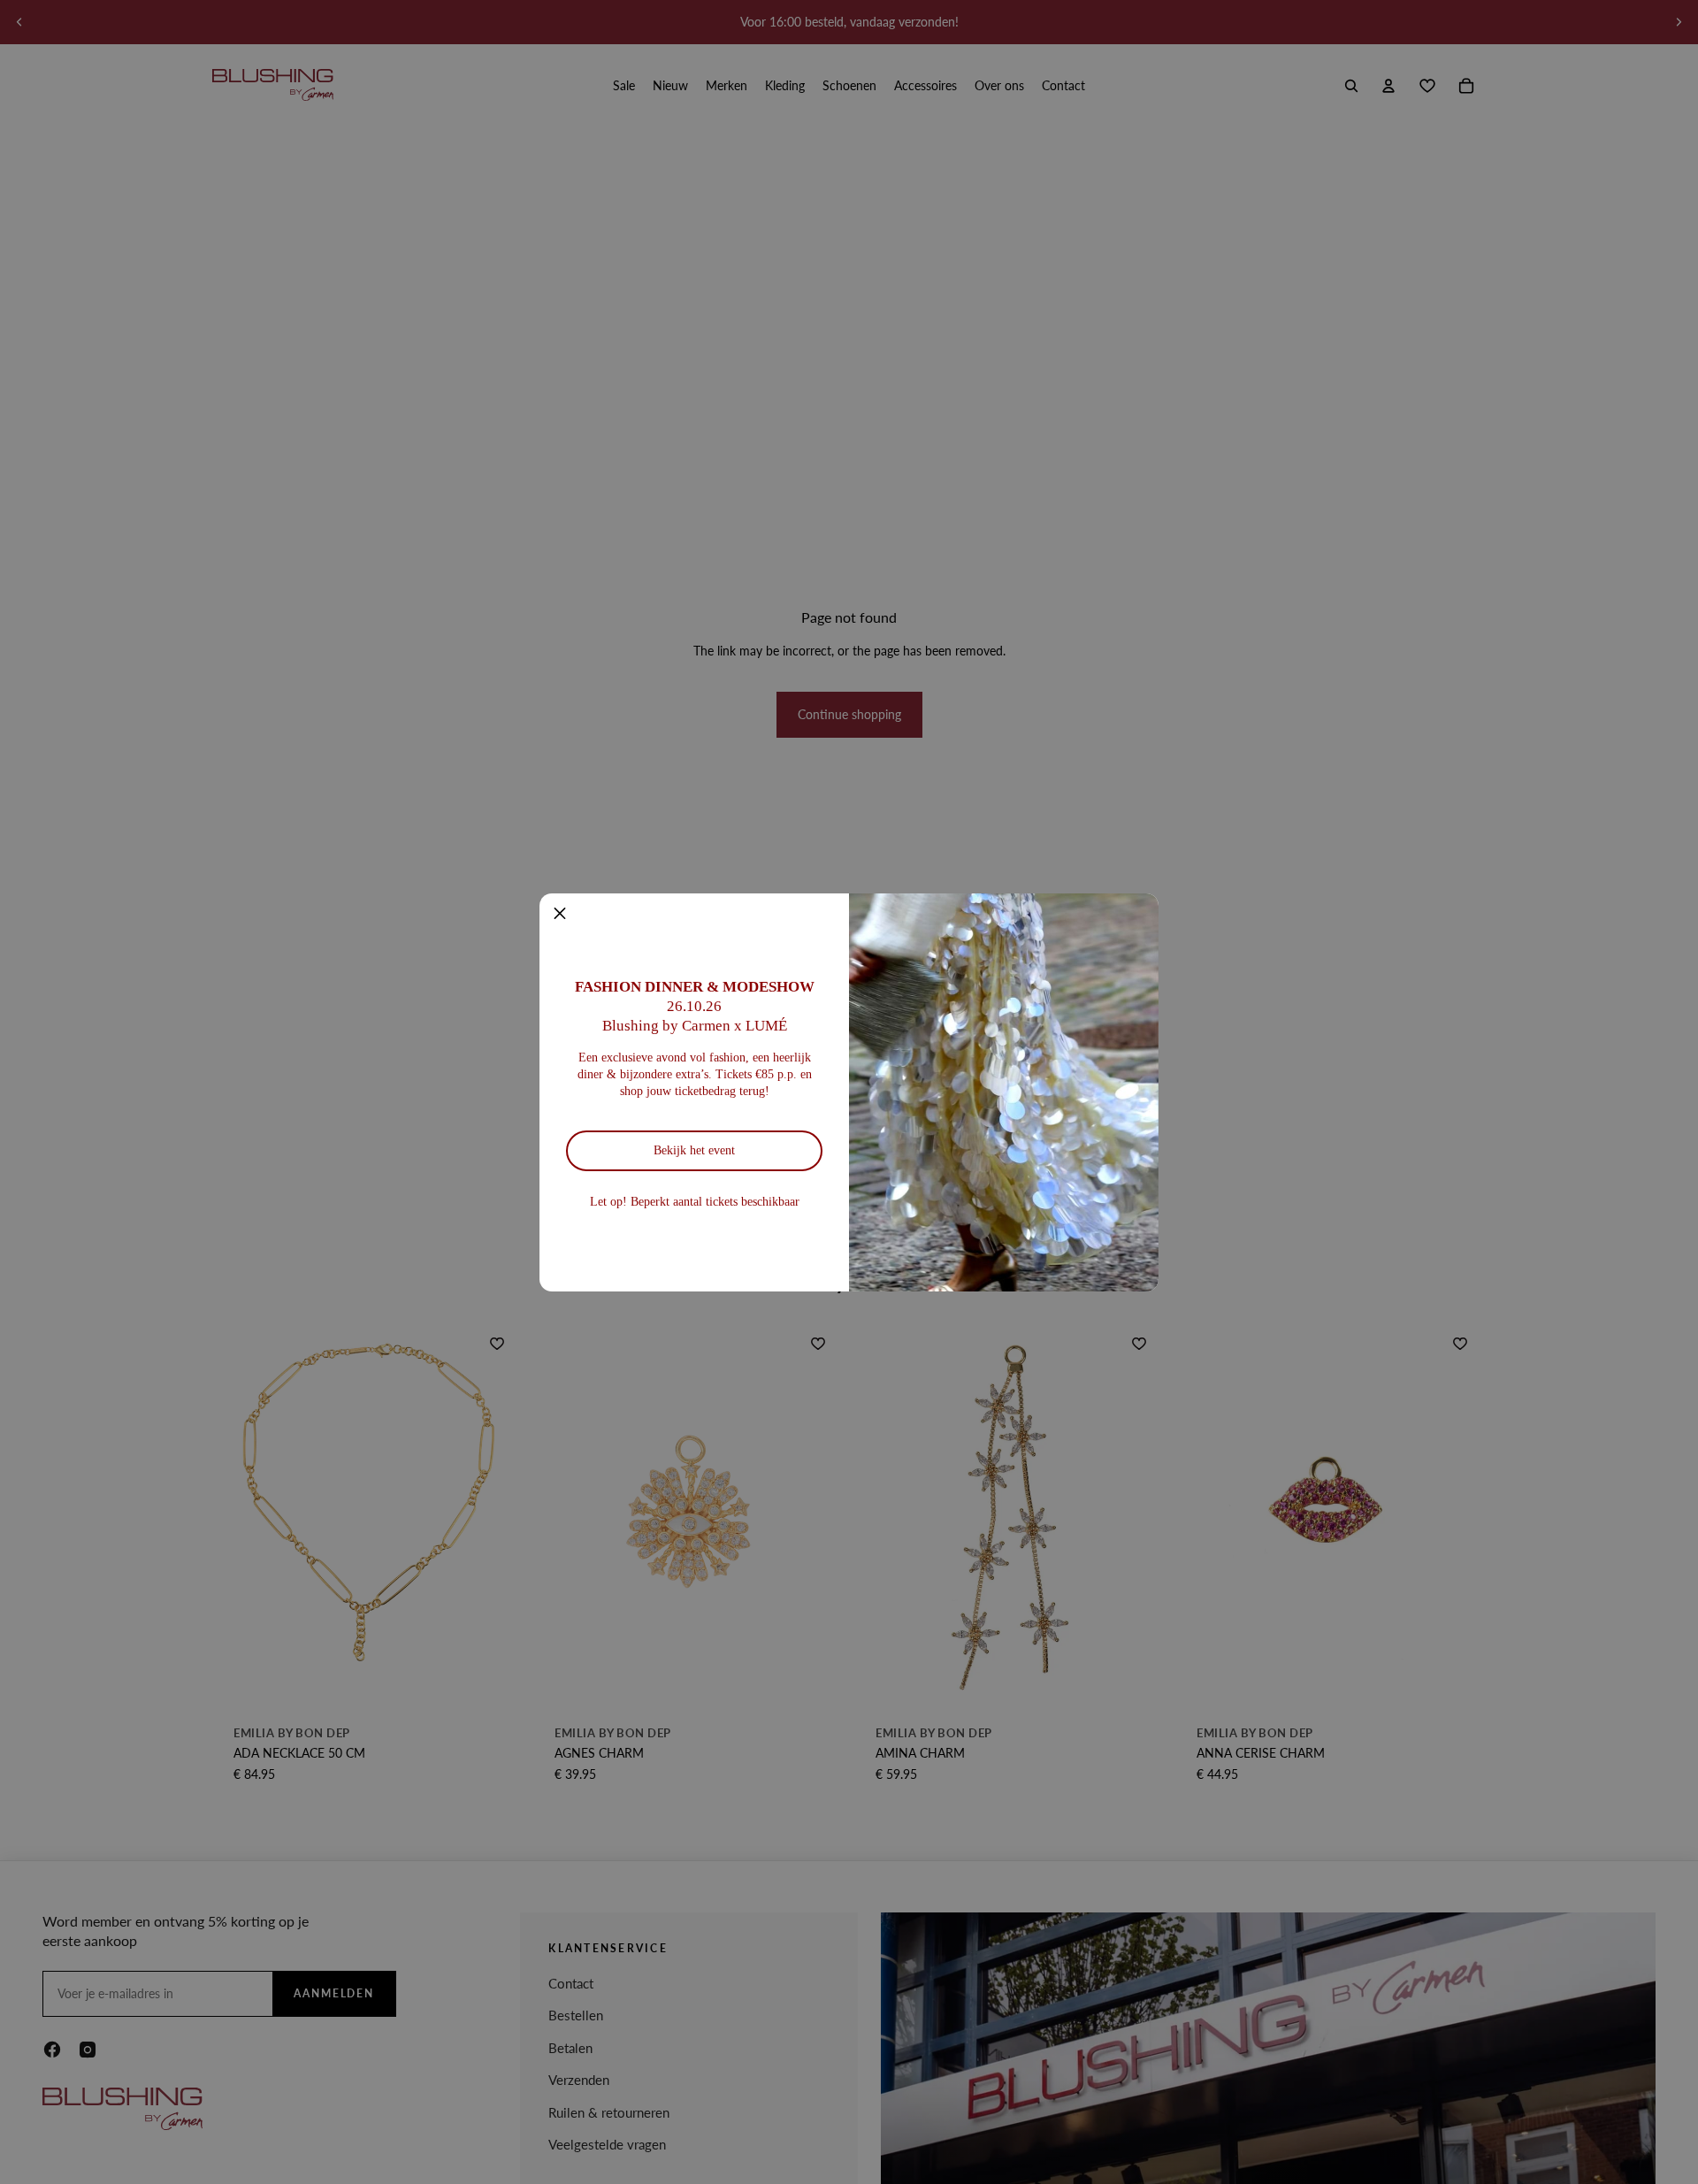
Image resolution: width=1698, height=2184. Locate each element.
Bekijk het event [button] (694, 1150)
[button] (560, 914)
